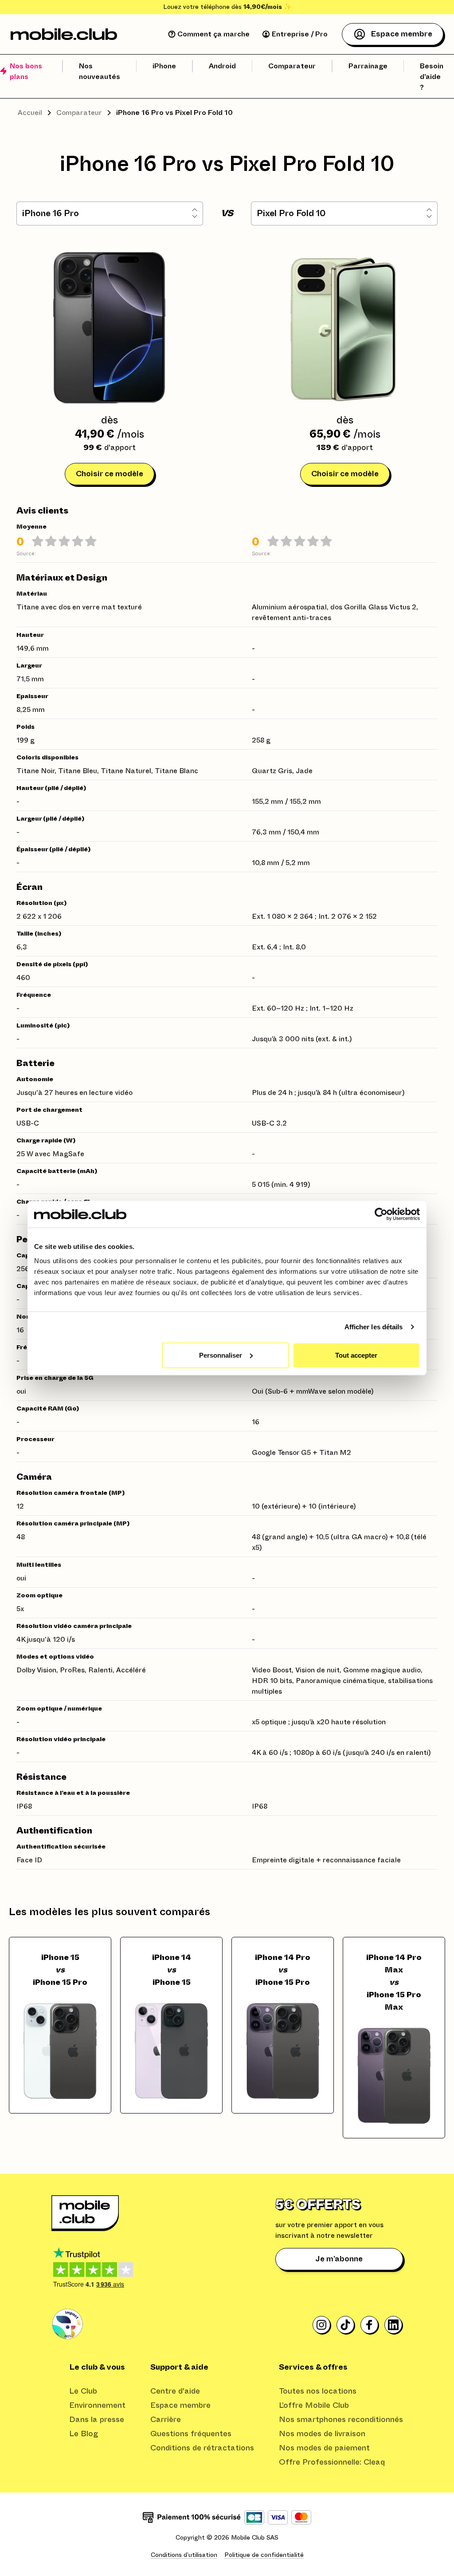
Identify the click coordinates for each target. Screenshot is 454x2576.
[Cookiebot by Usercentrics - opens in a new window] (381, 1214)
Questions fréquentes (191, 2434)
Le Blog (84, 2434)
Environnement (97, 2406)
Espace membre (180, 2406)
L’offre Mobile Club (314, 2406)
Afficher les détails (374, 1327)
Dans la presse (97, 2420)
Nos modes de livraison (322, 2434)
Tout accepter (356, 1355)
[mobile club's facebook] (370, 2325)
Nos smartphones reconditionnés (341, 2420)
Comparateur (79, 113)
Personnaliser (221, 1355)
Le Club (83, 2391)
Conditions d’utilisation (184, 2555)
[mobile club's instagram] (322, 2325)
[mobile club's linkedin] (394, 2325)
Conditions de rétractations (202, 2448)
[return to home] (64, 34)
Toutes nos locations (318, 2391)
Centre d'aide (175, 2391)
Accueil (30, 113)
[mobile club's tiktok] (346, 2325)
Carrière (166, 2420)
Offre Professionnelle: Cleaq (332, 2462)
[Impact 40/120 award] (67, 2324)
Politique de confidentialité (264, 2555)
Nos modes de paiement (324, 2448)
